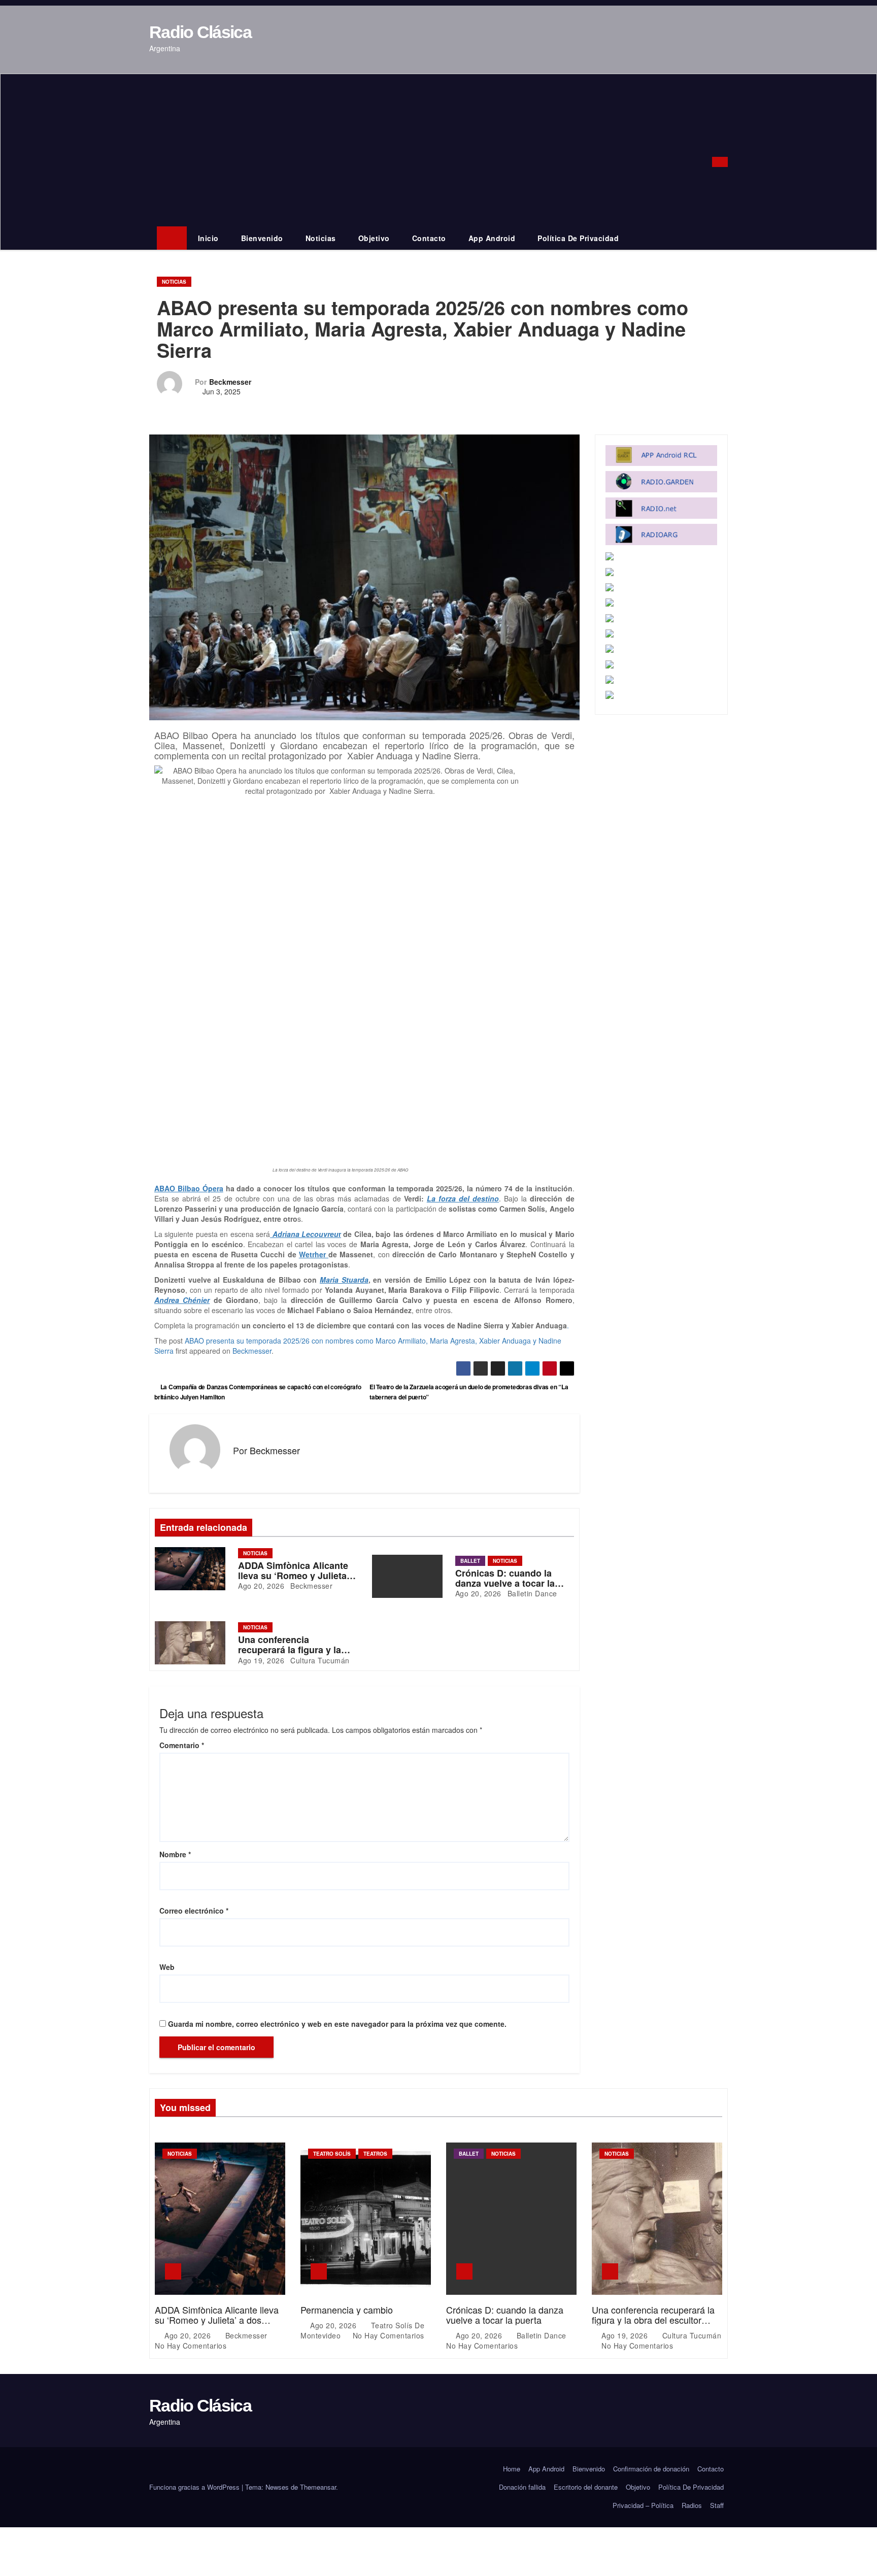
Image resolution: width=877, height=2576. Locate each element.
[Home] (172, 238)
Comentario (182, 1745)
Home (512, 2469)
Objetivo (374, 238)
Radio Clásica (200, 32)
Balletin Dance (531, 1593)
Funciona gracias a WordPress (195, 2487)
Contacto (429, 238)
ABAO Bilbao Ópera (189, 1188)
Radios (692, 2505)
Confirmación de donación (651, 2469)
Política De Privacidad (578, 238)
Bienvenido (262, 238)
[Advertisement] (424, 150)
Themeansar (318, 2487)
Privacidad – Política (643, 2505)
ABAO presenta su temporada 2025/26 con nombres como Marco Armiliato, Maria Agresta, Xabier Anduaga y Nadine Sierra (358, 1346)
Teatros (375, 2154)
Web (167, 1967)
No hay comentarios (191, 2346)
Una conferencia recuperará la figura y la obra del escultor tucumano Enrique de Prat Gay (654, 2320)
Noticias (321, 238)
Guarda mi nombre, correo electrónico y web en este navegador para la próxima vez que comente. (337, 2024)
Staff (717, 2505)
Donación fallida (522, 2487)
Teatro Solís (332, 2154)
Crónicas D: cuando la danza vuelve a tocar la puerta (505, 1583)
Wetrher (314, 1254)
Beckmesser (230, 382)
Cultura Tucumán (319, 1660)
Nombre (175, 1854)
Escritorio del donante (586, 2487)
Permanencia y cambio (347, 2310)
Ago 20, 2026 (261, 1586)
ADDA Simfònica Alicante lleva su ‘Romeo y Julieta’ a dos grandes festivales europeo (217, 2320)
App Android (492, 238)
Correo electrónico (194, 1911)
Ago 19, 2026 (261, 1660)
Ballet (470, 1561)
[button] (707, 162)
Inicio (208, 238)
